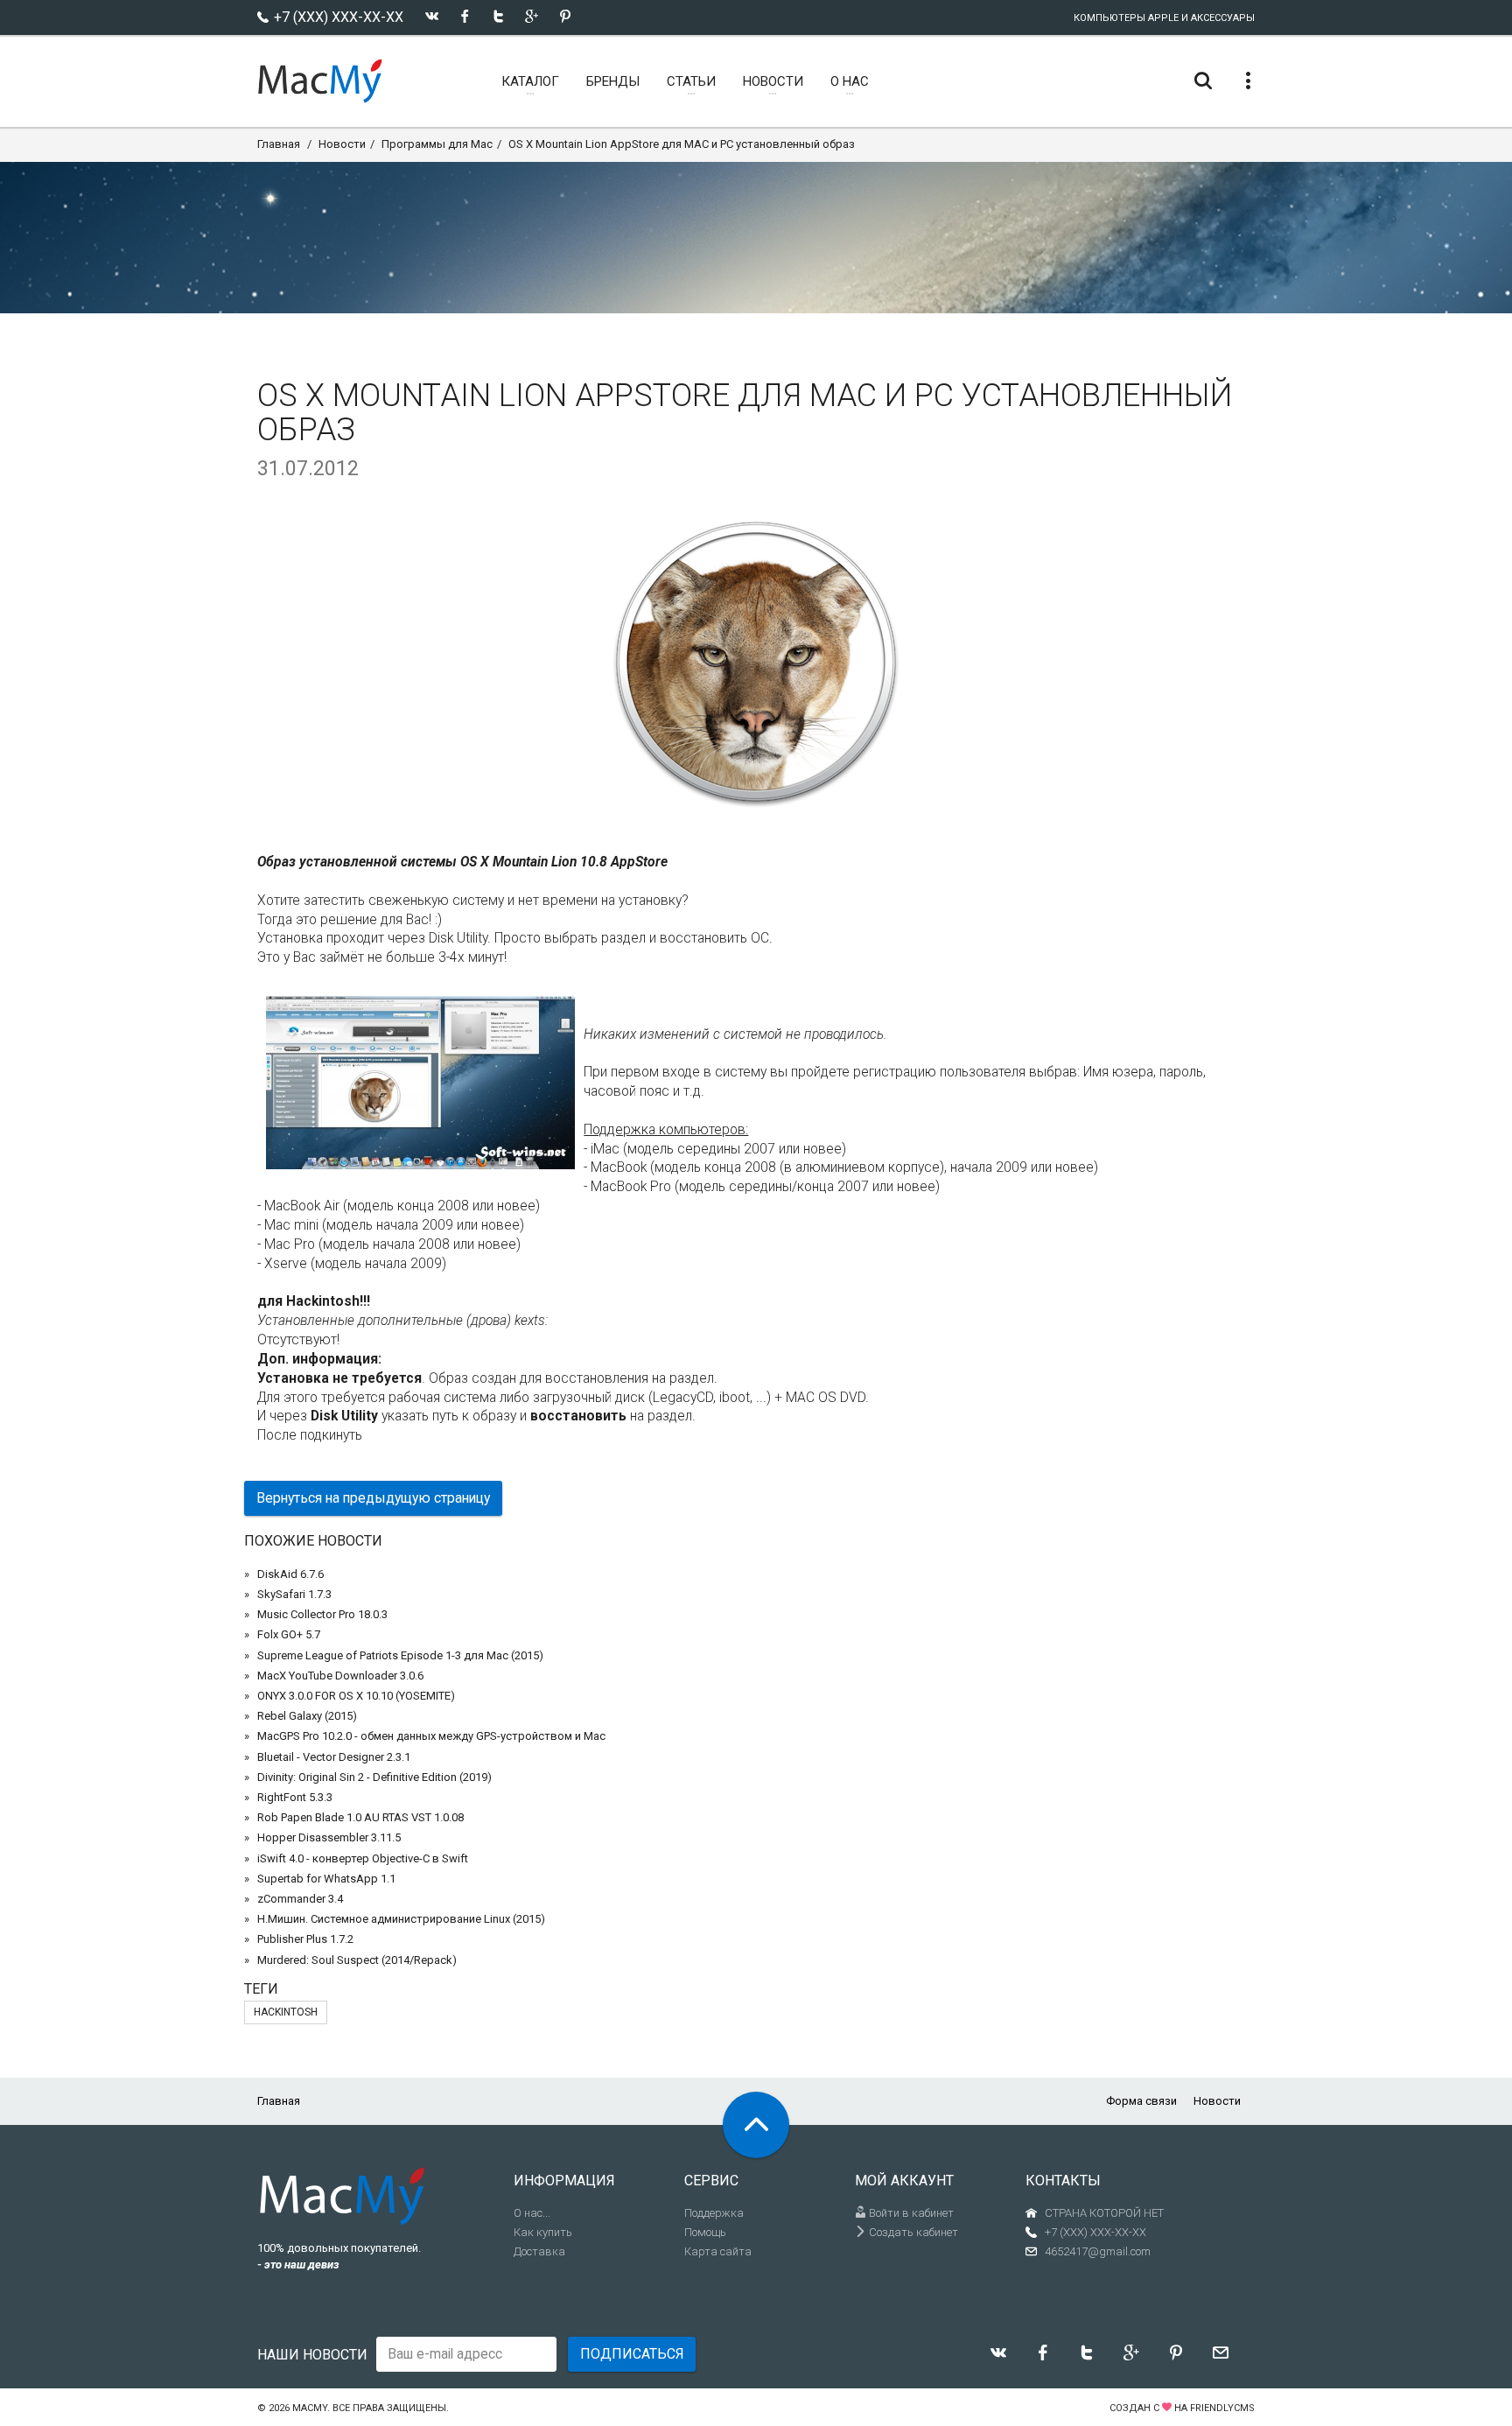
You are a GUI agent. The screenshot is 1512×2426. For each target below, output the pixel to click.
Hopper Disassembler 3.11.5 (329, 1837)
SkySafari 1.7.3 (294, 1594)
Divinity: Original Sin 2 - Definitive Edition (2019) (374, 1777)
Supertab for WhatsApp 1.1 (326, 1879)
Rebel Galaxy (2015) (307, 1716)
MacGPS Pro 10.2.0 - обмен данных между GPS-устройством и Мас (431, 1736)
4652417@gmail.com (1098, 2251)
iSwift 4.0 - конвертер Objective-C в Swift (363, 1858)
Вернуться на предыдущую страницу (373, 1498)
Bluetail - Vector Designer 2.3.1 (334, 1757)
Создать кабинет (912, 2232)
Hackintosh (286, 2012)
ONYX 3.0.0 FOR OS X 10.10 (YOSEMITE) (356, 1696)
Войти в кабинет (910, 2213)
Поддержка (714, 2213)
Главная (279, 144)
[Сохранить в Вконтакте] (432, 16)
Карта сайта (718, 2251)
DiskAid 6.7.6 (290, 1574)
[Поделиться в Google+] (532, 16)
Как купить (543, 2232)
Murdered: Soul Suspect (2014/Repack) (357, 1960)
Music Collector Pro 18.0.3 (322, 1614)
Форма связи (1141, 2101)
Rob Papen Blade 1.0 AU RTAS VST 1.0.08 (360, 1817)
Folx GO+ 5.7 (289, 1634)
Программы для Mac (437, 144)
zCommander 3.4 (300, 1899)
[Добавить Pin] (565, 16)
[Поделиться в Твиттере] (498, 16)
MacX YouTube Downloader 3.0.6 (340, 1676)
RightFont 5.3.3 (295, 1797)
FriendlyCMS (1222, 2408)
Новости (342, 144)
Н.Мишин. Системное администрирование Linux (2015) (401, 1919)
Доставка (539, 2251)
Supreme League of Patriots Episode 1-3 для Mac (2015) (400, 1655)
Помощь (705, 2232)
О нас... (532, 2213)
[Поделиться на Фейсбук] (465, 16)
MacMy (310, 2408)
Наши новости (312, 2355)
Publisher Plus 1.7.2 (305, 1939)
